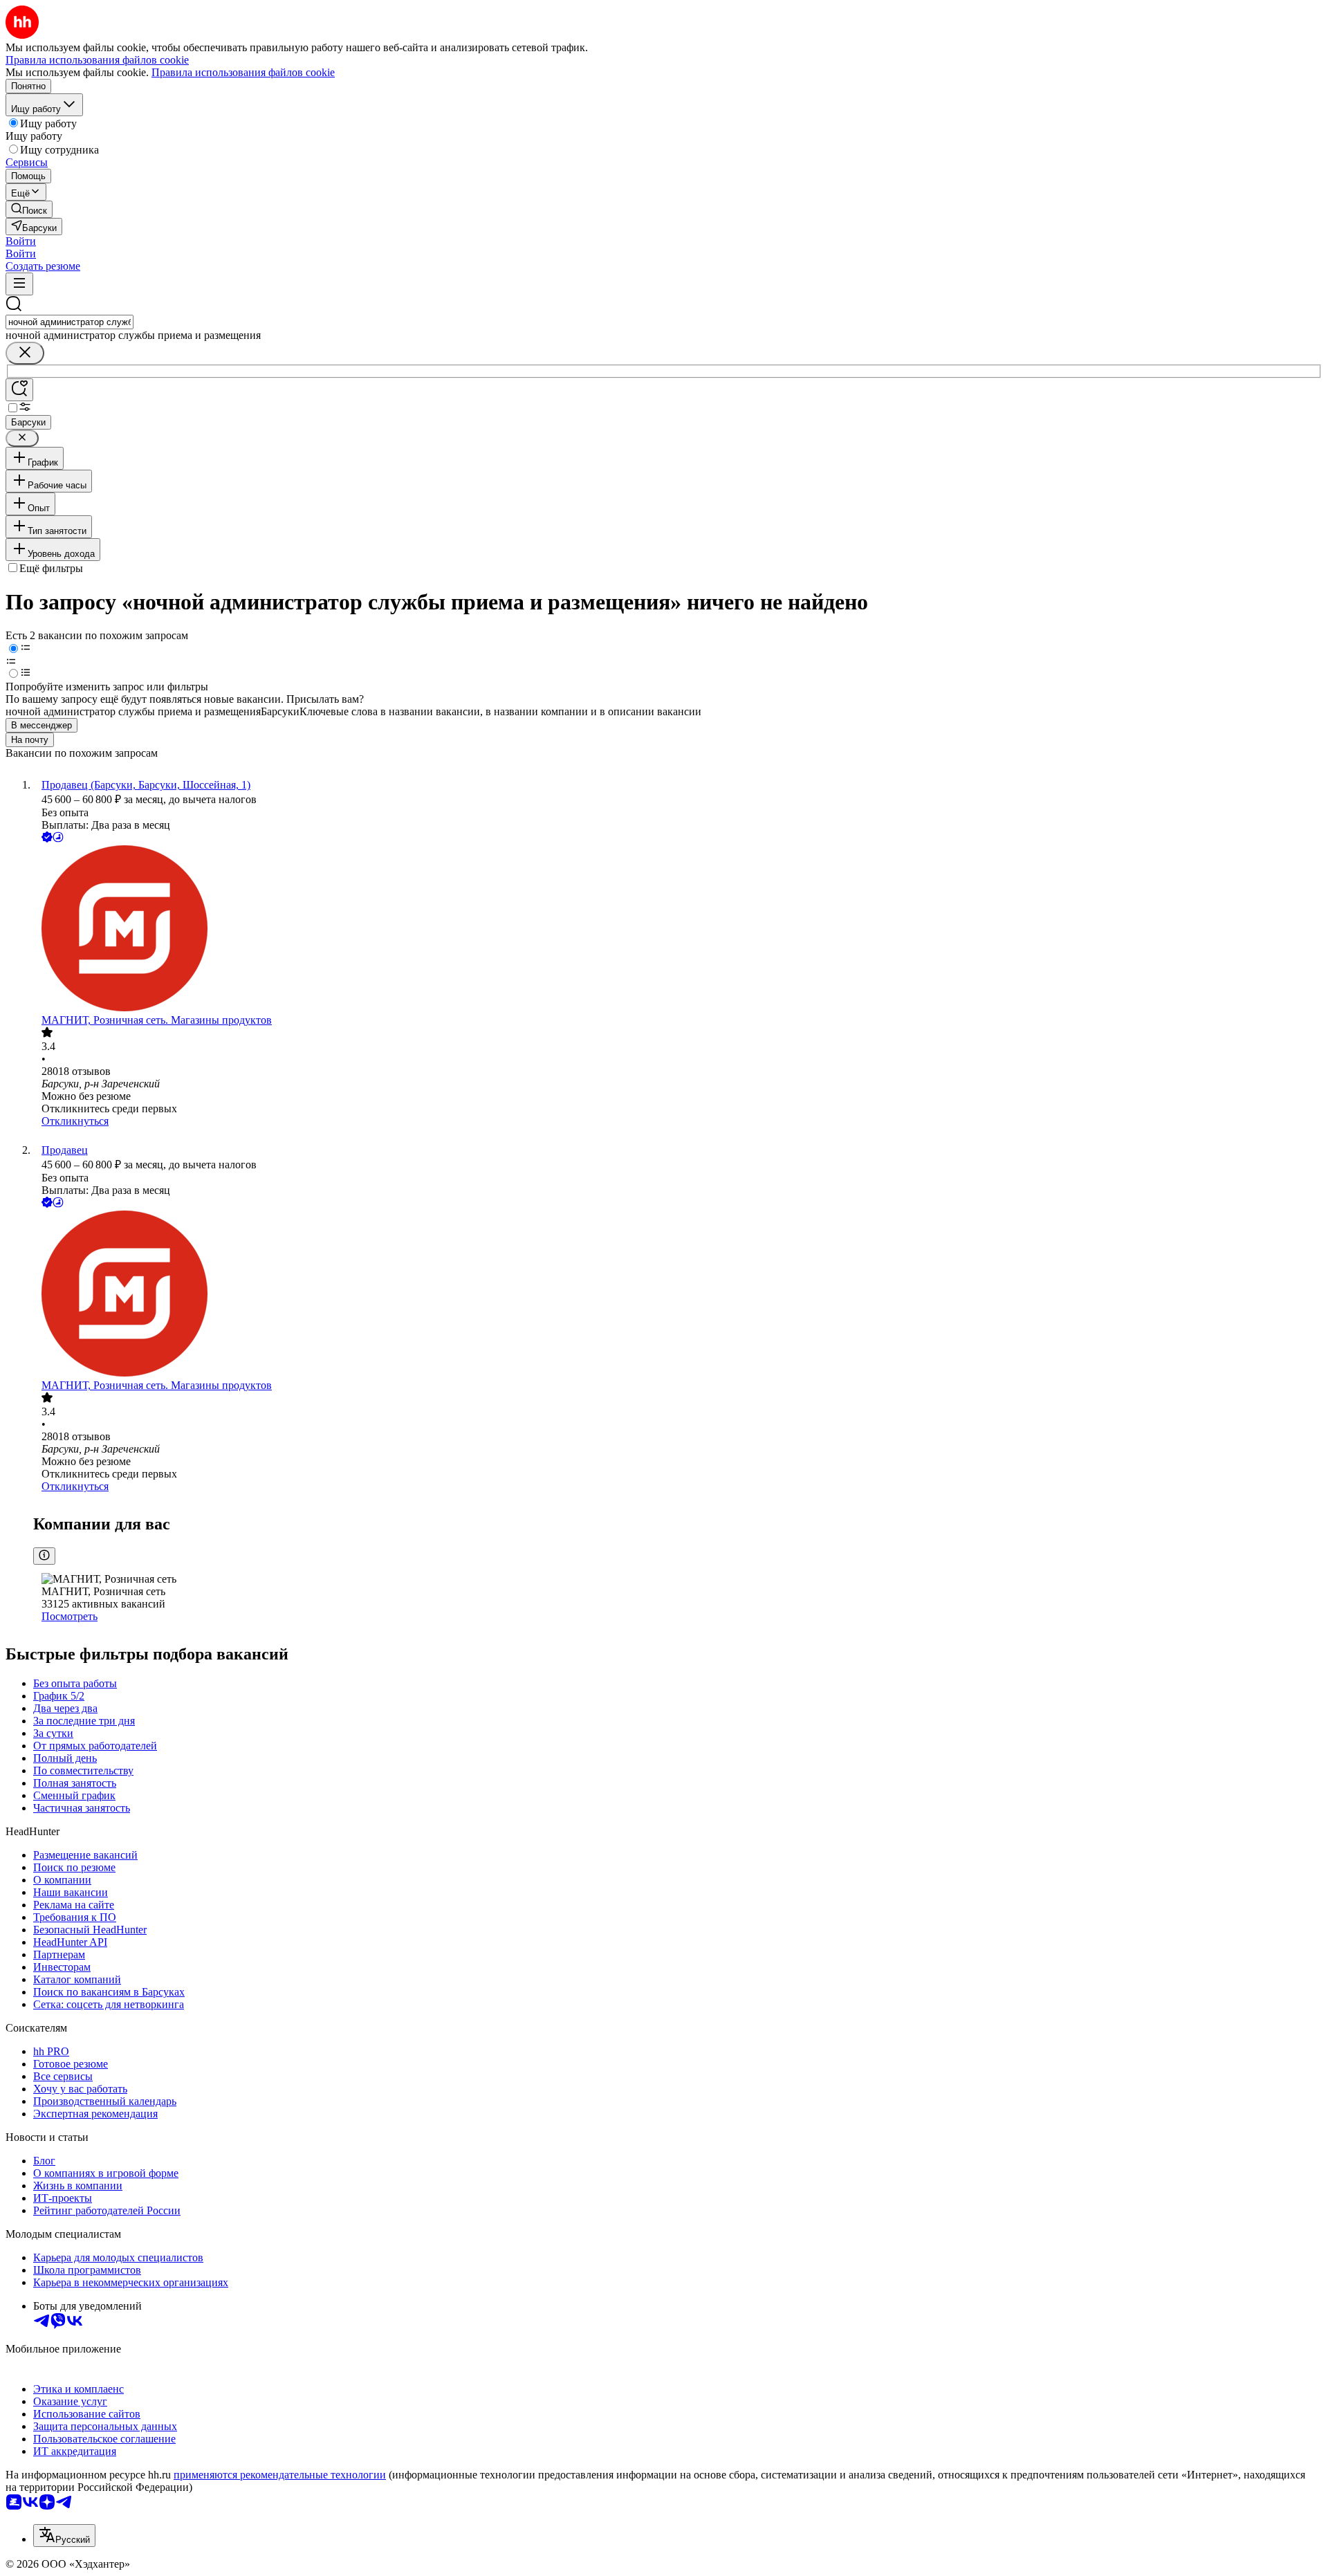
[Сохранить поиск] (19, 390)
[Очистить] (25, 353)
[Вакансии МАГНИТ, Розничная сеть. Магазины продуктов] (678, 930)
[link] (29, 209)
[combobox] (70, 322)
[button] (21, 241)
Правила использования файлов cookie (243, 72)
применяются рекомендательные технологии (280, 2475)
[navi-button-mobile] (19, 284)
